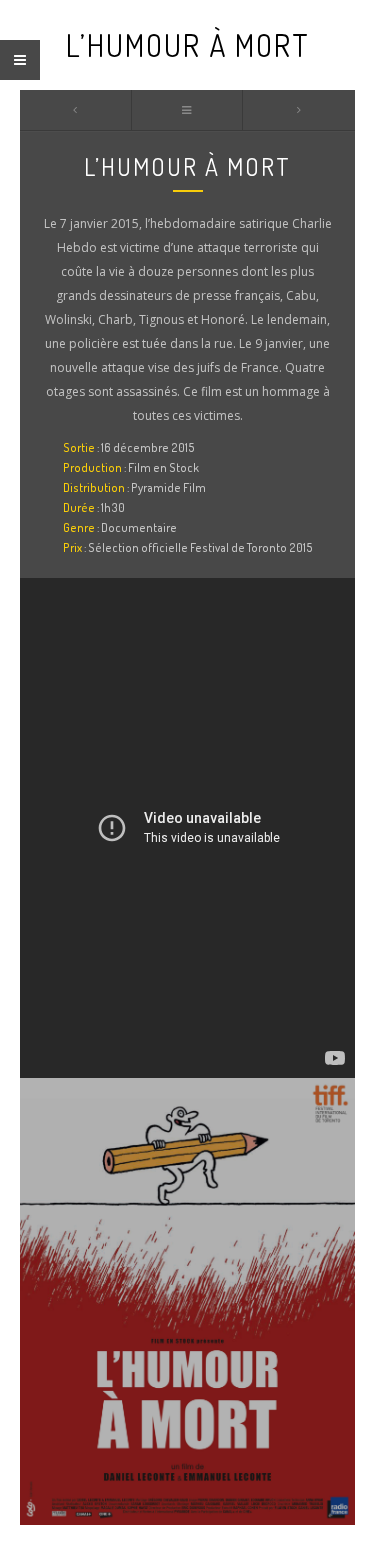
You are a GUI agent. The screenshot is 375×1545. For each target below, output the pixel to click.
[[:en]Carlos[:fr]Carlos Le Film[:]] (299, 110)
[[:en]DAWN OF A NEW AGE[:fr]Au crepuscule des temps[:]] (75, 110)
